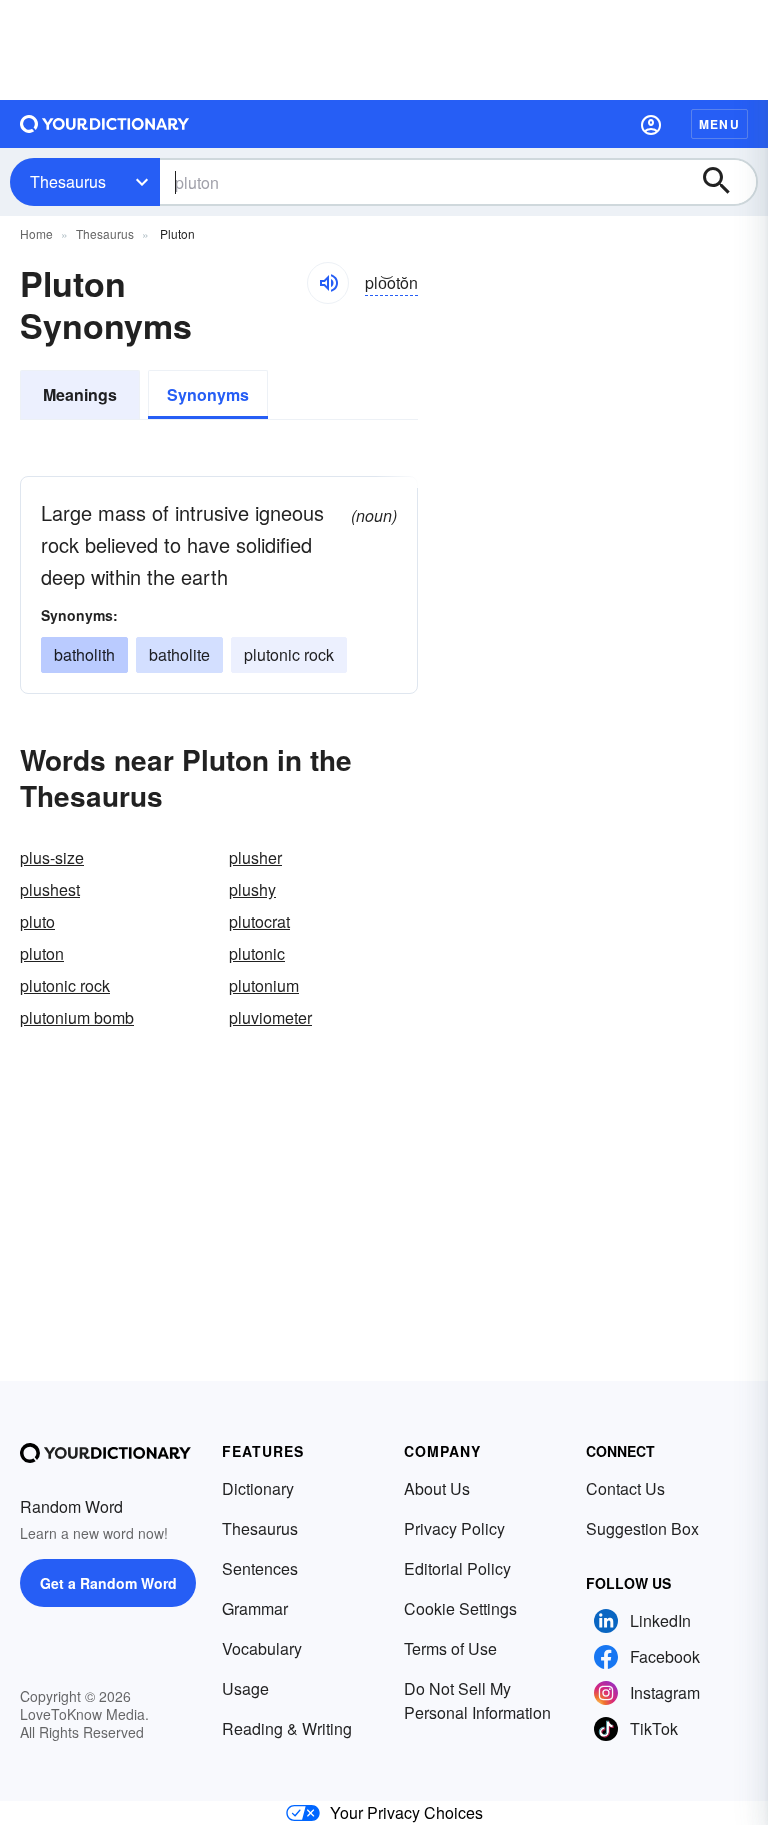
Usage (245, 1688)
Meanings (80, 394)
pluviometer (270, 1017)
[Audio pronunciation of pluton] (328, 283)
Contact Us (625, 1488)
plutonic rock (289, 654)
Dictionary (258, 1488)
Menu (719, 124)
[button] (651, 124)
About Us (437, 1488)
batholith (84, 654)
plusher (255, 857)
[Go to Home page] (105, 124)
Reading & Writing (287, 1728)
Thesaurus (68, 181)
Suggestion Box (642, 1528)
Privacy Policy (454, 1528)
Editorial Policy (457, 1568)
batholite (179, 654)
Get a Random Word (108, 1583)
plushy (252, 889)
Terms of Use (450, 1648)
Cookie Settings (460, 1608)
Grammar (255, 1608)
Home (36, 233)
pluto (37, 921)
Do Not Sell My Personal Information (477, 1700)
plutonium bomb (77, 1017)
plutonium (264, 985)
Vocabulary (262, 1648)
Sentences (260, 1568)
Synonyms (208, 394)
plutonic (257, 953)
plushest (50, 889)
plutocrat (259, 921)
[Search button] (726, 182)
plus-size (52, 857)
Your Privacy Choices (406, 1812)
